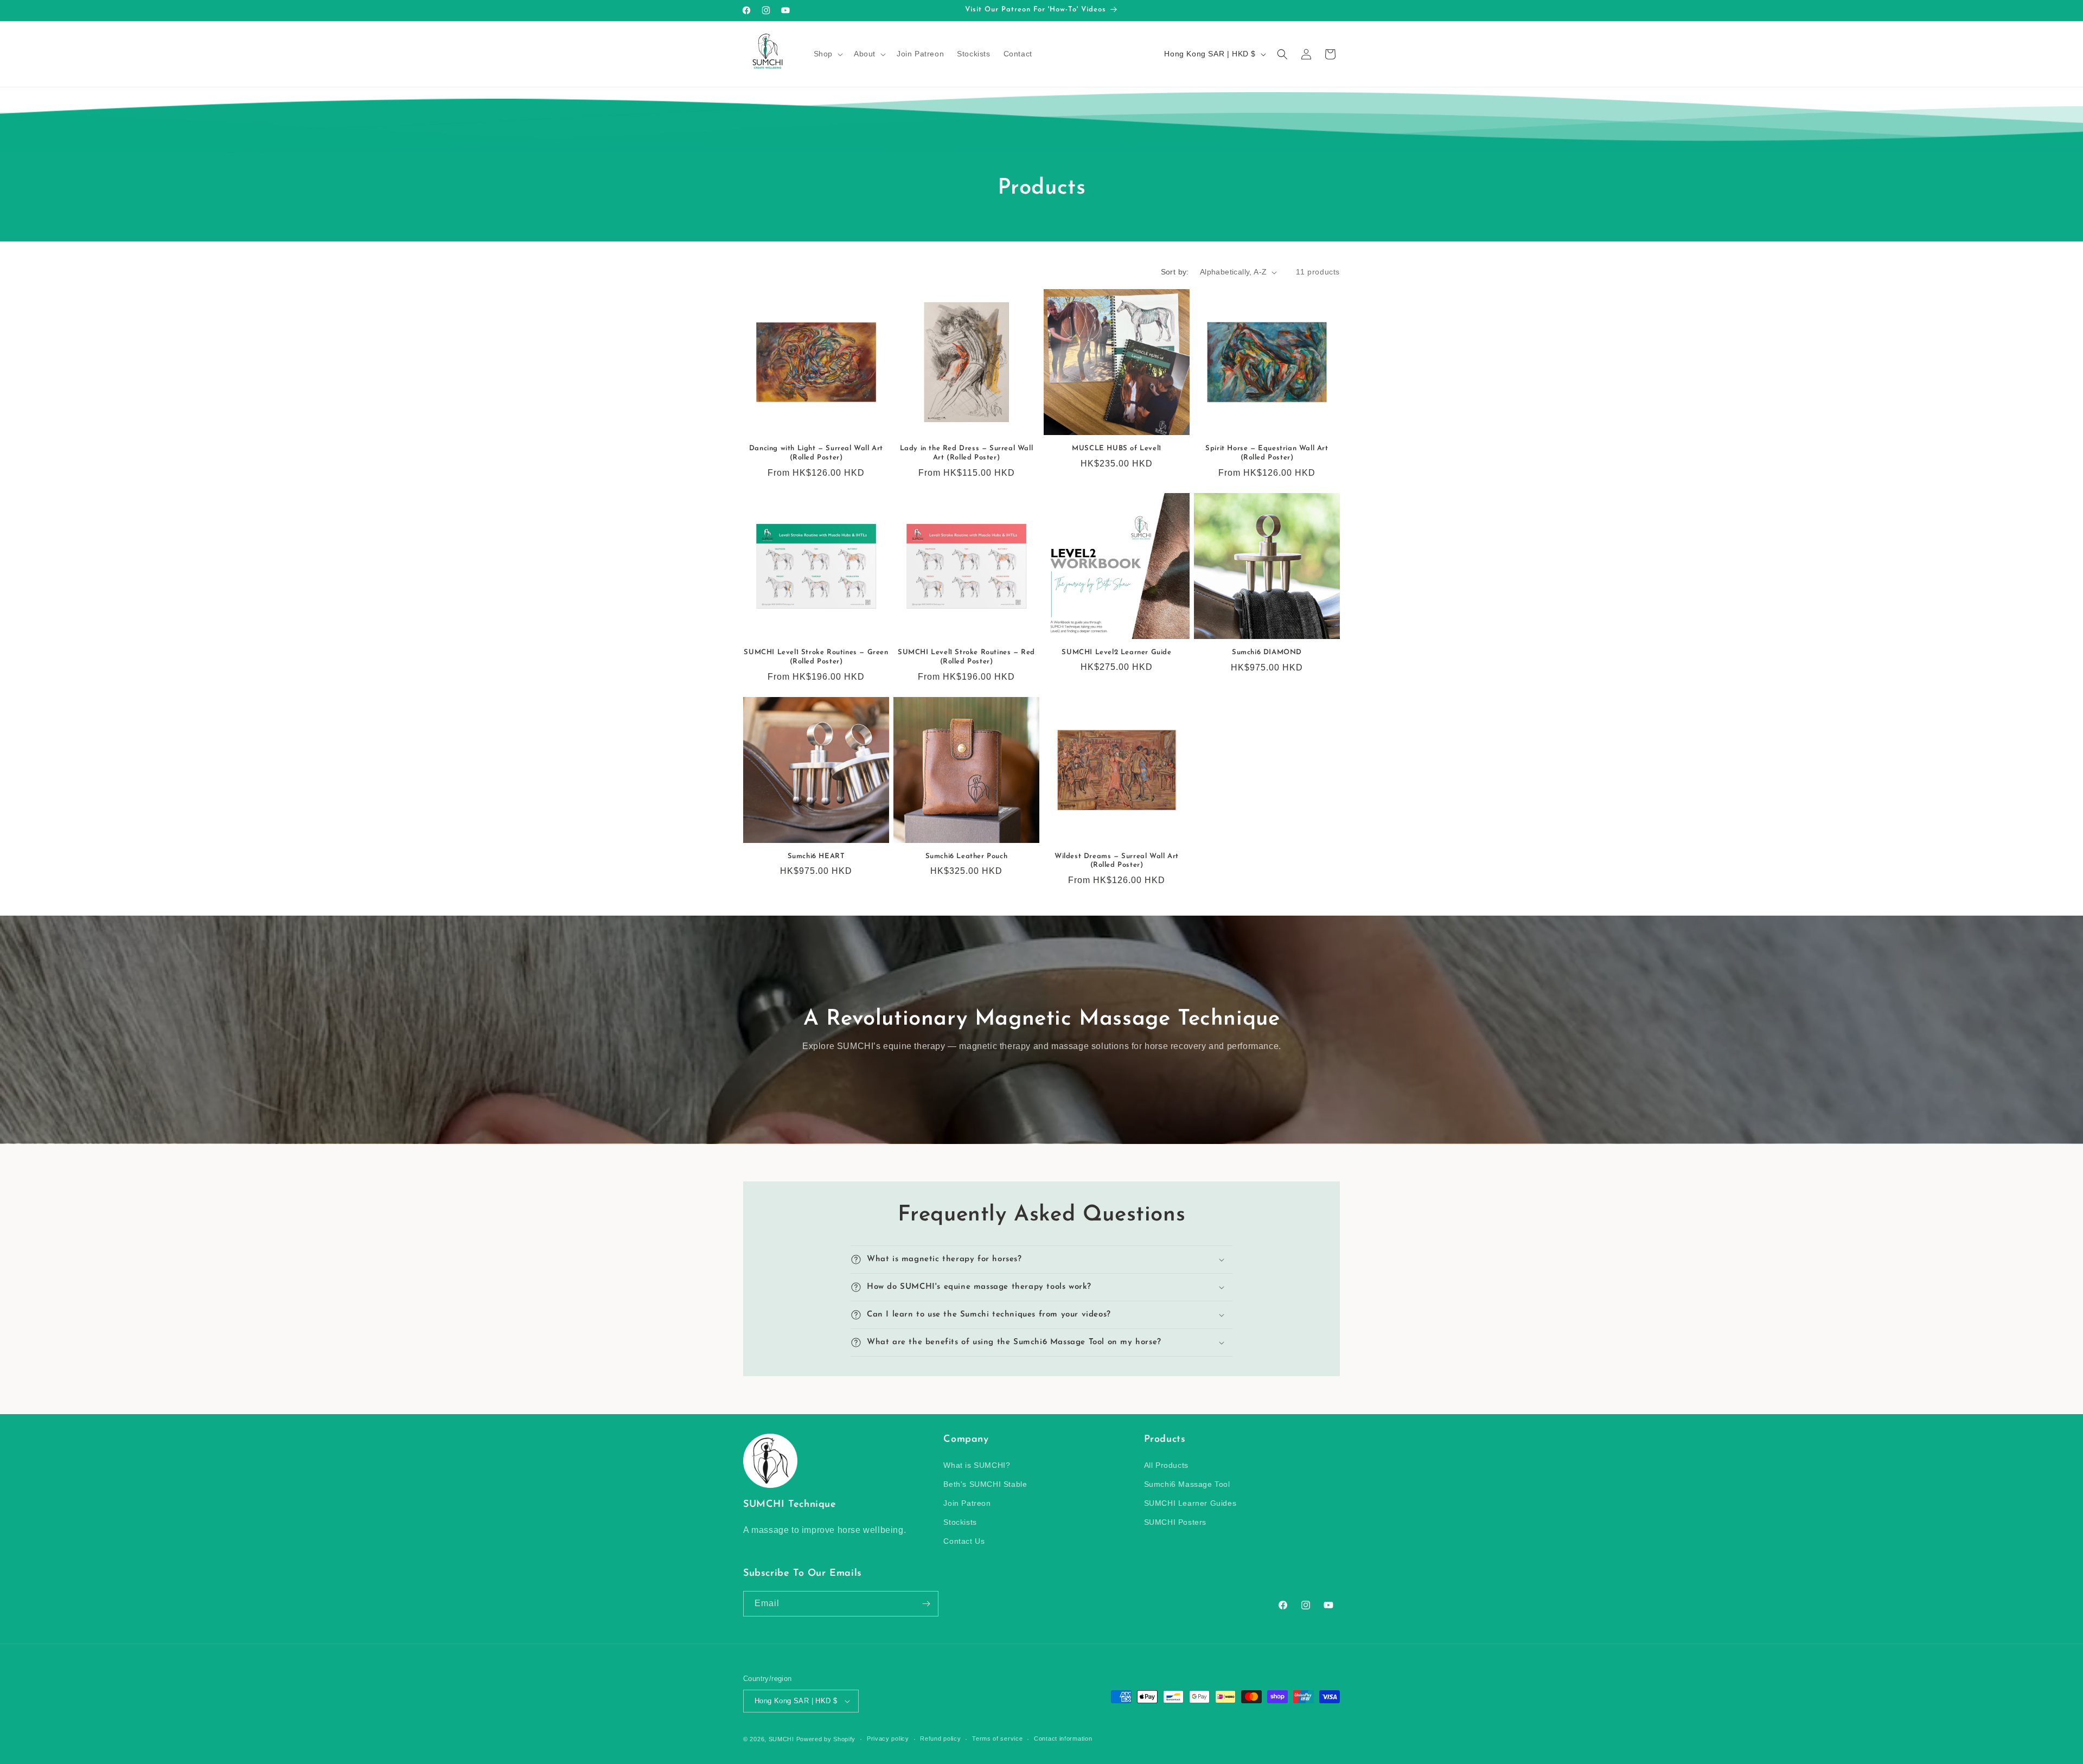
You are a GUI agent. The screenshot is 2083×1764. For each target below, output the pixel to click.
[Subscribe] (926, 1604)
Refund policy (940, 1739)
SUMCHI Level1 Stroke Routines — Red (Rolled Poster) (966, 657)
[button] (827, 54)
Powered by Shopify (826, 1739)
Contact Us (964, 1542)
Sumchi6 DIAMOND (1267, 652)
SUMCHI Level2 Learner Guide (1116, 652)
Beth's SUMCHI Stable (985, 1484)
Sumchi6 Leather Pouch (967, 856)
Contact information (1063, 1739)
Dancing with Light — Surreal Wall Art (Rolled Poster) (816, 453)
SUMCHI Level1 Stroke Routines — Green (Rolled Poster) (816, 657)
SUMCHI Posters (1175, 1522)
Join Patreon (967, 1503)
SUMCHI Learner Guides (1190, 1503)
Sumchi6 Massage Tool (1187, 1484)
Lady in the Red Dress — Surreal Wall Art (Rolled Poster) (967, 453)
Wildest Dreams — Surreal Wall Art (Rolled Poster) (1117, 861)
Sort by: (1175, 272)
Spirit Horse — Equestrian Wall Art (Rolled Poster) (1267, 453)
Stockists (960, 1522)
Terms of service (997, 1739)
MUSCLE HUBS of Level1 (1117, 448)
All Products (1166, 1465)
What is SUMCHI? (977, 1465)
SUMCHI (781, 1739)
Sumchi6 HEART (816, 856)
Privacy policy (888, 1739)
